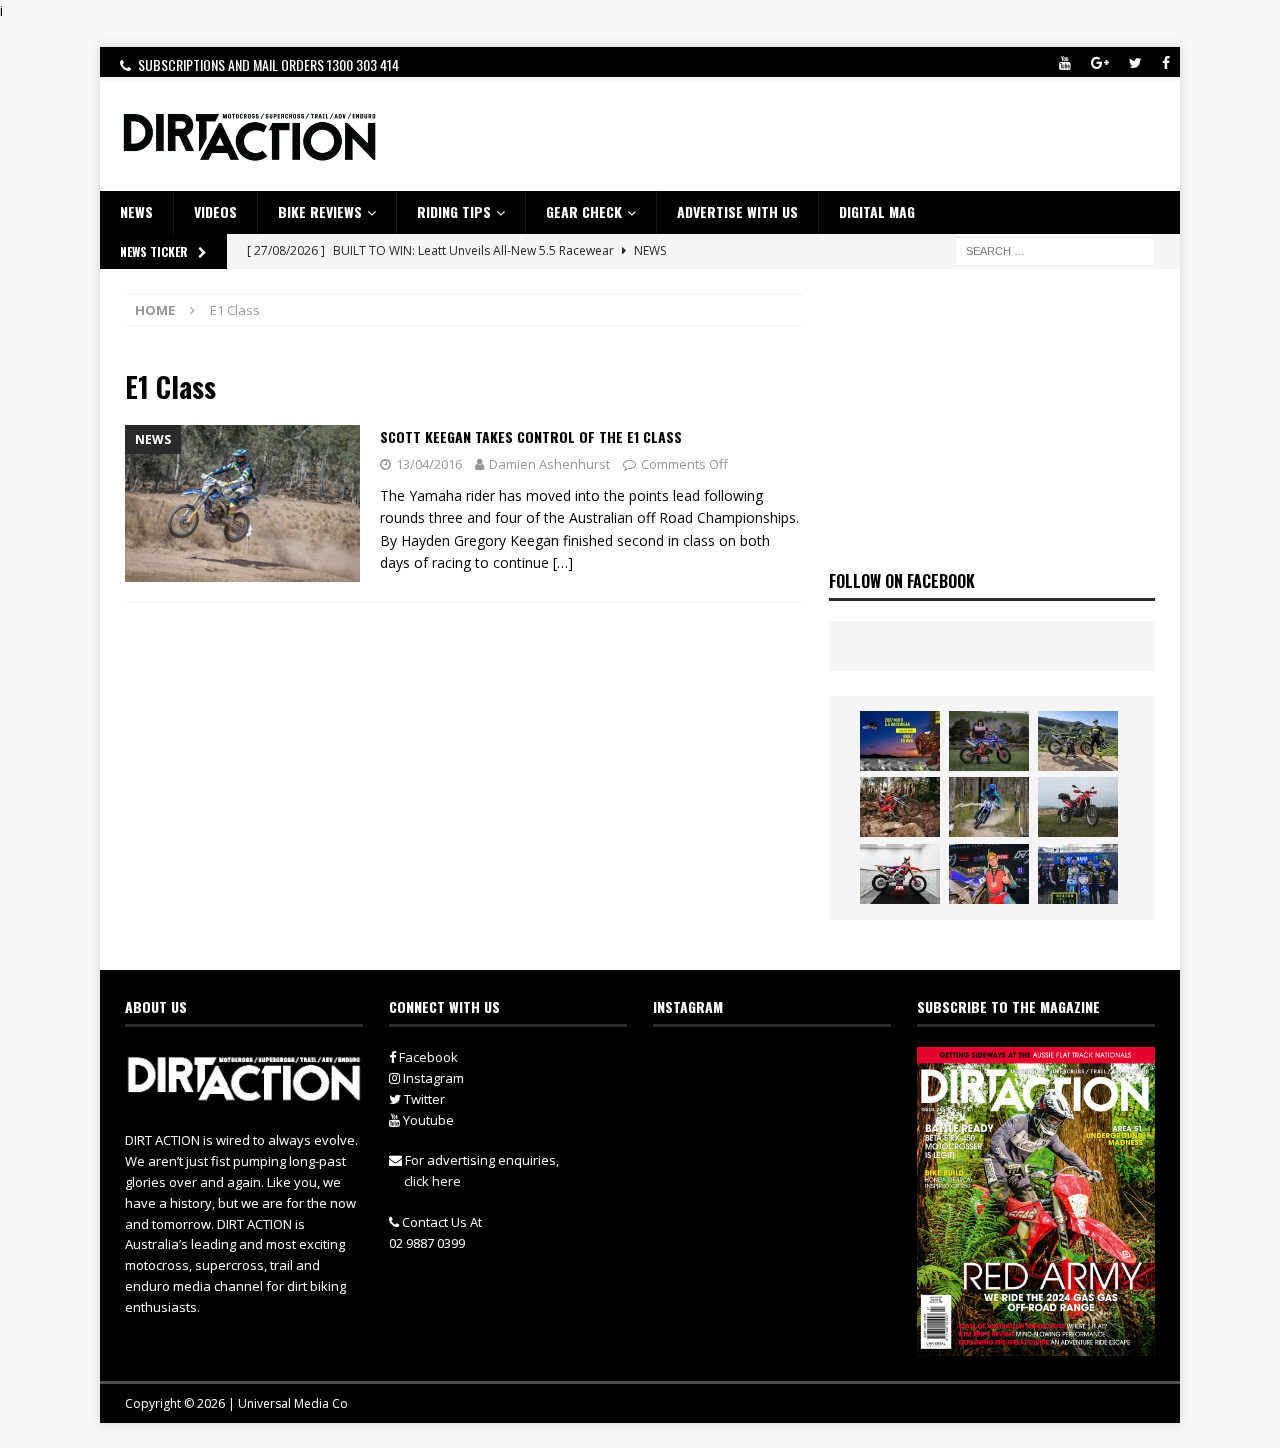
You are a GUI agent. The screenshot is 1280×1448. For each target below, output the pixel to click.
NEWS (136, 211)
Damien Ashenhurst (549, 464)
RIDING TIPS (454, 211)
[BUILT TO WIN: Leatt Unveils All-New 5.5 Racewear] (900, 741)
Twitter (423, 1099)
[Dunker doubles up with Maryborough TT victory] (989, 874)
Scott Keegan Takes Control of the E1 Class (531, 436)
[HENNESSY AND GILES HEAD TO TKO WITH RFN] (900, 807)
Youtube (427, 1120)
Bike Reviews (320, 211)
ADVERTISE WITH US (737, 211)
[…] (563, 562)
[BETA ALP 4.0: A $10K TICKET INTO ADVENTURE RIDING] (1078, 807)
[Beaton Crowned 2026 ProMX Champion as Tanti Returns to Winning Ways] (1078, 874)
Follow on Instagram (784, 1101)
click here (432, 1181)
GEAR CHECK (584, 211)
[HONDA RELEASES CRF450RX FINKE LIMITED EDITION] (900, 874)
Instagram (432, 1078)
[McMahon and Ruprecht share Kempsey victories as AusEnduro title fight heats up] (989, 807)
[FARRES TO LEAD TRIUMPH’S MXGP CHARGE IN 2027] (1078, 741)
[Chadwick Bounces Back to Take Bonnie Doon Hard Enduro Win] (989, 741)
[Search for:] (1055, 249)
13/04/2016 (429, 464)
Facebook (427, 1057)
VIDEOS (215, 211)
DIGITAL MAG (877, 211)
